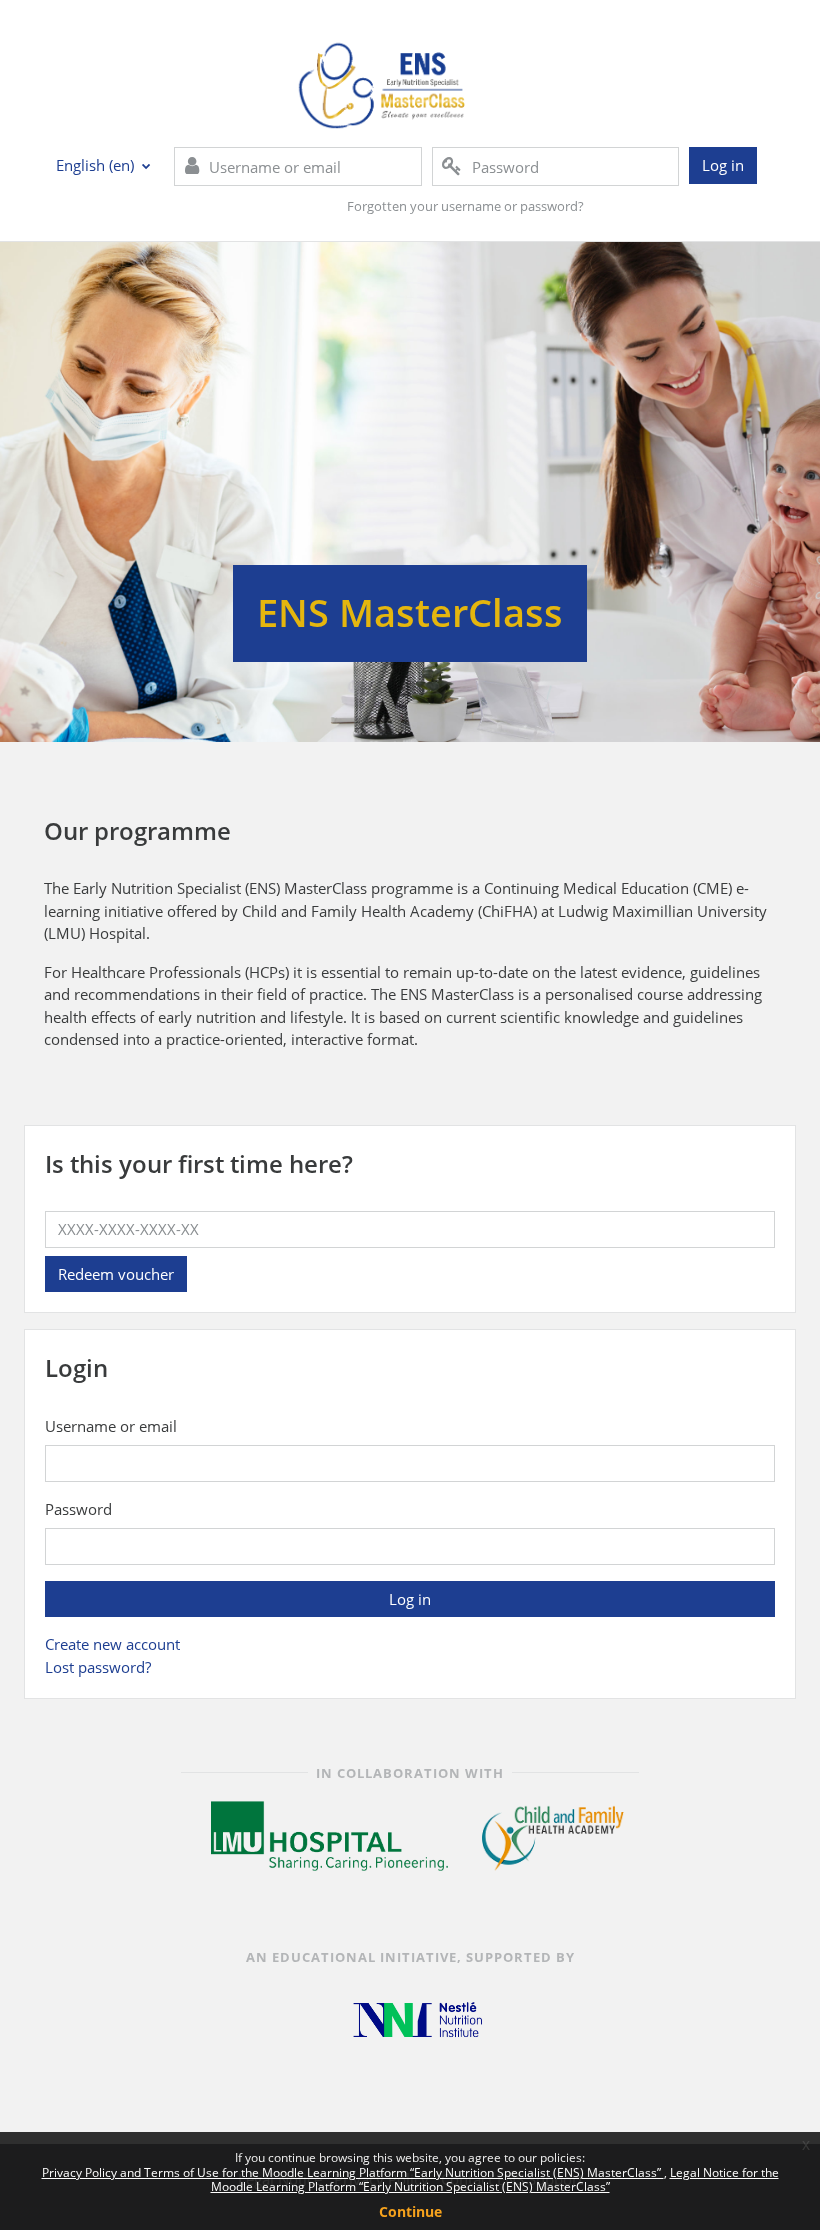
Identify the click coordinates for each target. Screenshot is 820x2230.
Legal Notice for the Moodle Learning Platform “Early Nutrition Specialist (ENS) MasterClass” (495, 2179)
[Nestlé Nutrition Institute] (417, 2019)
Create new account (112, 1644)
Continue (410, 2211)
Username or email (111, 1426)
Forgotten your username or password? (465, 206)
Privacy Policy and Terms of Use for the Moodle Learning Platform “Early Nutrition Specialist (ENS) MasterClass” (353, 2172)
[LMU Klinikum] (330, 1835)
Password (78, 1509)
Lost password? (98, 1667)
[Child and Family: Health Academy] (553, 1835)
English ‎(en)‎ (97, 165)
